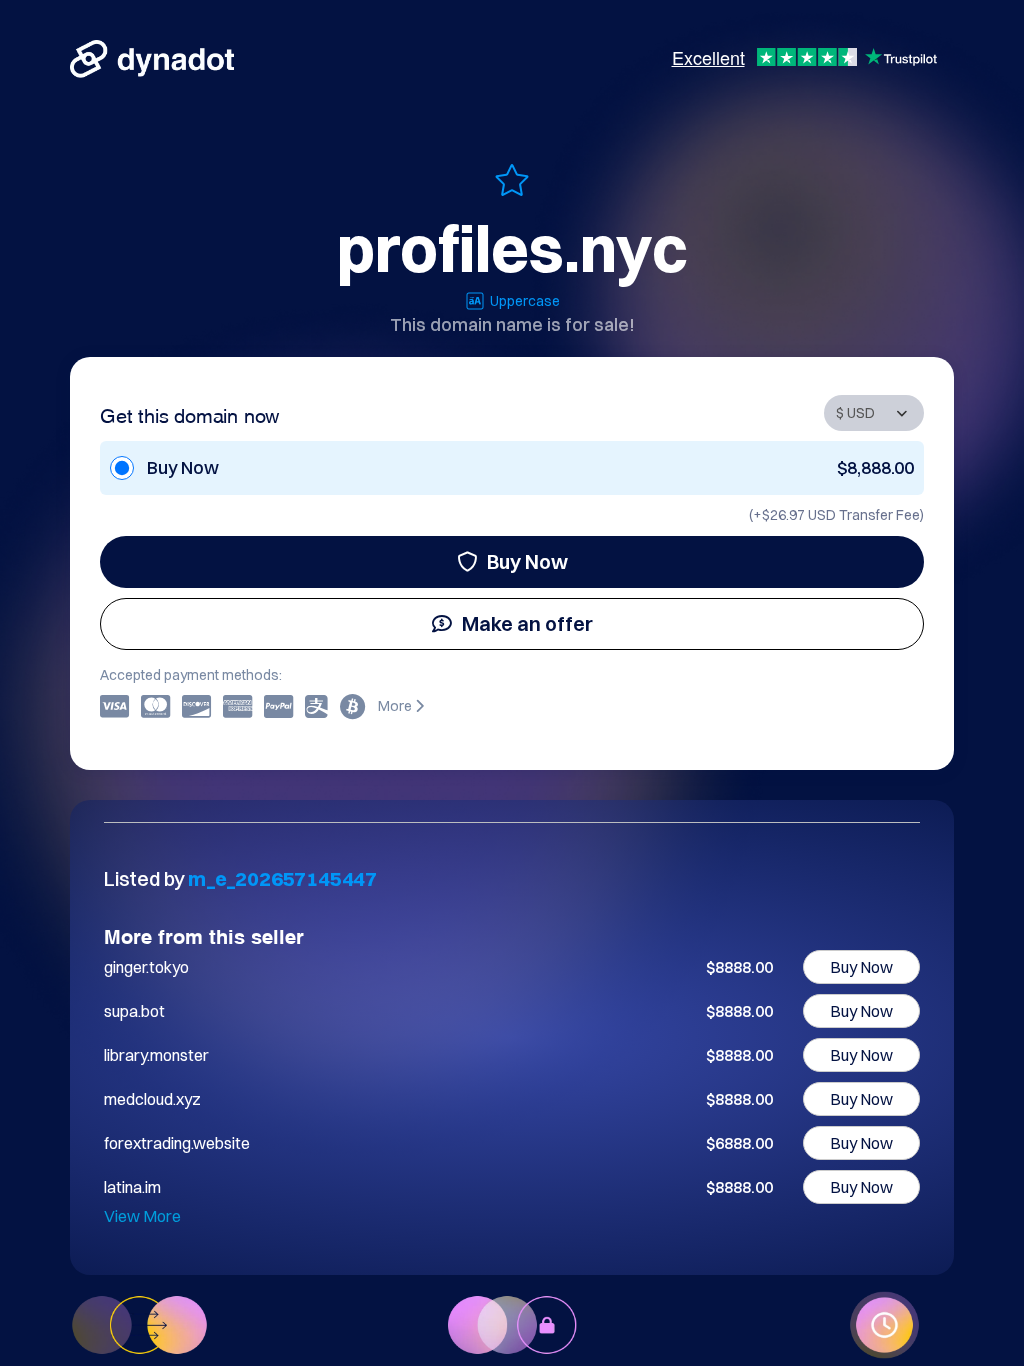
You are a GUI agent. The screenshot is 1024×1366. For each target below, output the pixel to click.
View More (142, 1216)
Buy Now (527, 561)
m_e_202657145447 (282, 878)
